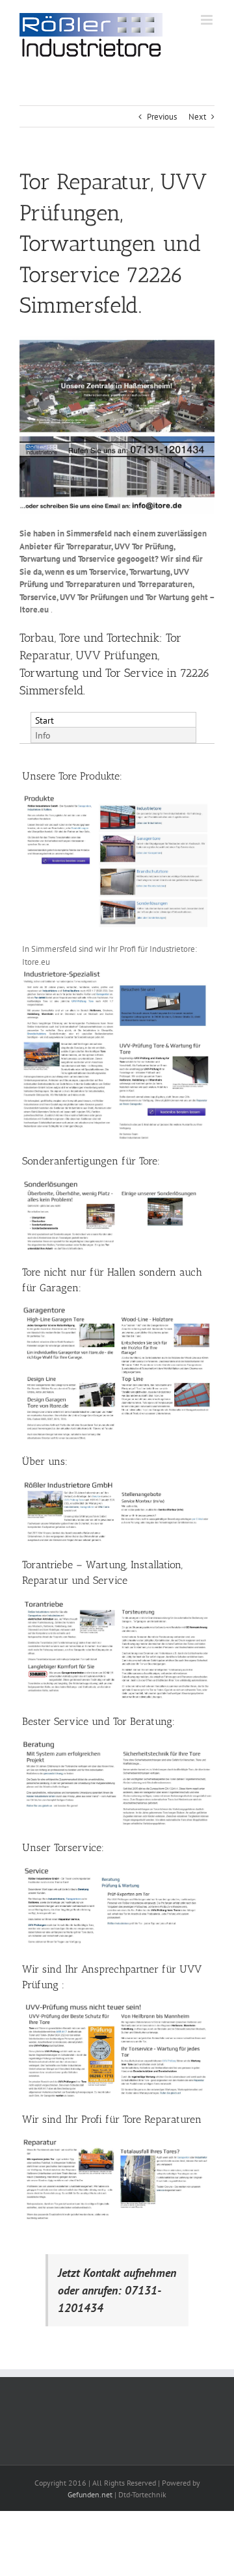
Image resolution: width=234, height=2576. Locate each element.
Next (197, 117)
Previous (162, 117)
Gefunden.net (90, 2494)
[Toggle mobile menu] (208, 20)
